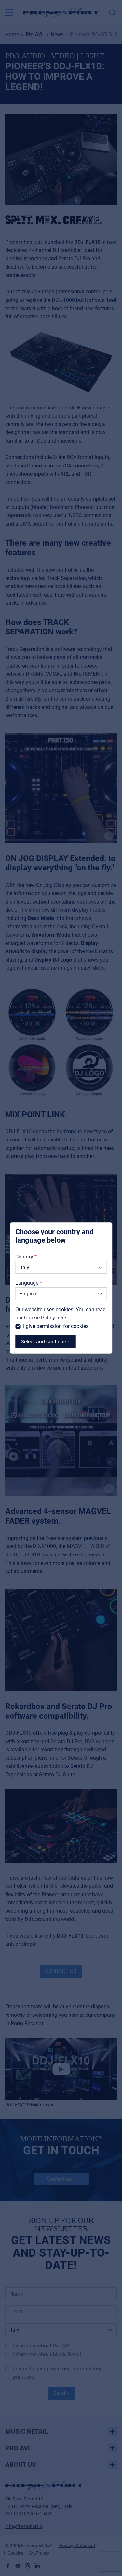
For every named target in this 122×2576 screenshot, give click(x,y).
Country (24, 1257)
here (61, 1318)
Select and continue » (45, 1342)
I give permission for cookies (56, 1326)
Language (27, 1283)
